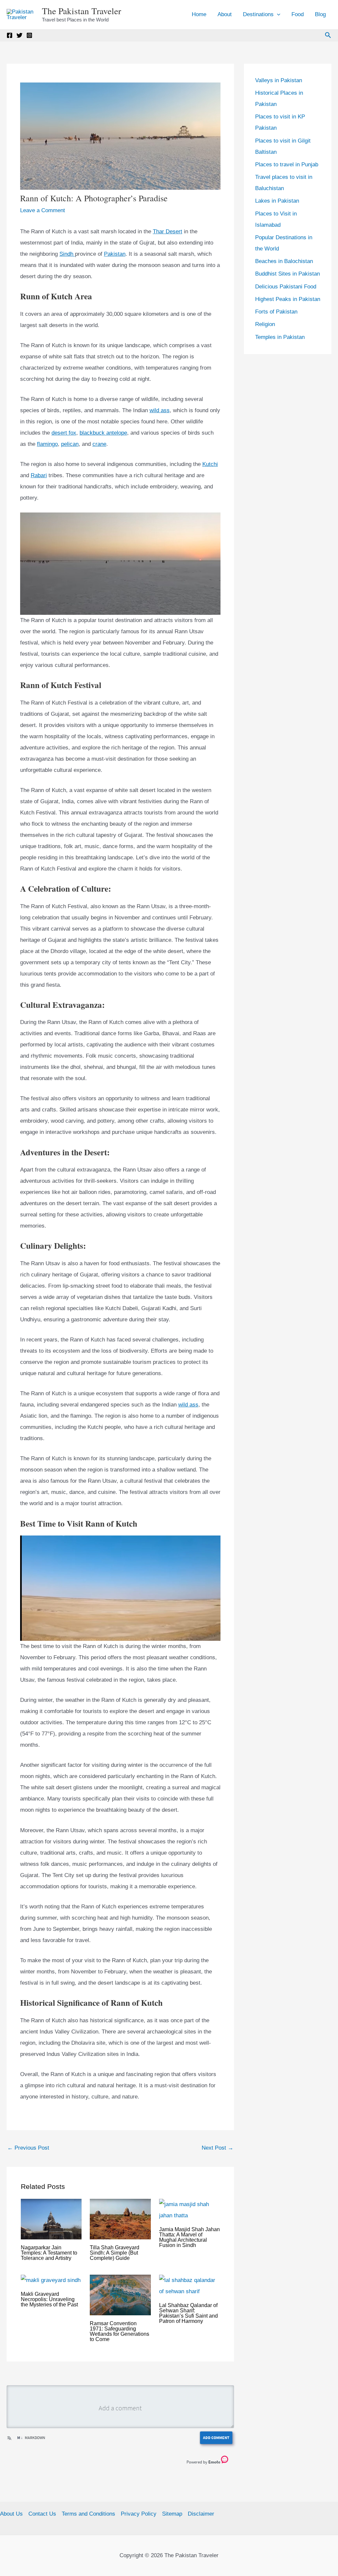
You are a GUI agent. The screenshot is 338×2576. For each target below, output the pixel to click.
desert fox (64, 433)
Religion (265, 324)
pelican (70, 444)
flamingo (47, 444)
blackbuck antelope (103, 433)
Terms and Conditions (88, 2514)
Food (298, 14)
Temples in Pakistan (280, 337)
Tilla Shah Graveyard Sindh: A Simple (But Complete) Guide (115, 2253)
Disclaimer (201, 2514)
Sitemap (172, 2514)
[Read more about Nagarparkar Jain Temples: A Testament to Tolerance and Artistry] (51, 2219)
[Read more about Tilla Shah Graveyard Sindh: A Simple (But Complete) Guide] (120, 2219)
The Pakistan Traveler (82, 11)
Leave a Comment (43, 210)
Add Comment (216, 2438)
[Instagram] (29, 35)
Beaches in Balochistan (284, 261)
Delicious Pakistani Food (286, 287)
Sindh (67, 254)
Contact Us (42, 2514)
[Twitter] (19, 35)
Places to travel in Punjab (287, 165)
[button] (277, 15)
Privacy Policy (139, 2514)
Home (199, 14)
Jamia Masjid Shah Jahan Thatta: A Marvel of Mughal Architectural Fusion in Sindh (189, 2237)
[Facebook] (10, 35)
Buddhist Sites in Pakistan (287, 274)
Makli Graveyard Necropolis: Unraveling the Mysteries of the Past (49, 2299)
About (225, 14)
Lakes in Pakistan (277, 201)
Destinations (258, 14)
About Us (11, 2514)
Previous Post (28, 2148)
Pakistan (115, 254)
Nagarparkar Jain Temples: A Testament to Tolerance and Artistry (49, 2253)
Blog (320, 14)
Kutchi (210, 464)
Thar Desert (168, 231)
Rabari (39, 475)
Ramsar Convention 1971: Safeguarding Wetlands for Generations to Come (119, 2331)
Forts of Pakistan (276, 312)
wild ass (160, 410)
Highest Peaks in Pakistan (288, 299)
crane (99, 444)
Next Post (218, 2148)
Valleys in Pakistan (279, 80)
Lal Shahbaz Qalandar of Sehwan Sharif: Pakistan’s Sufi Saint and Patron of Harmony (188, 2313)
